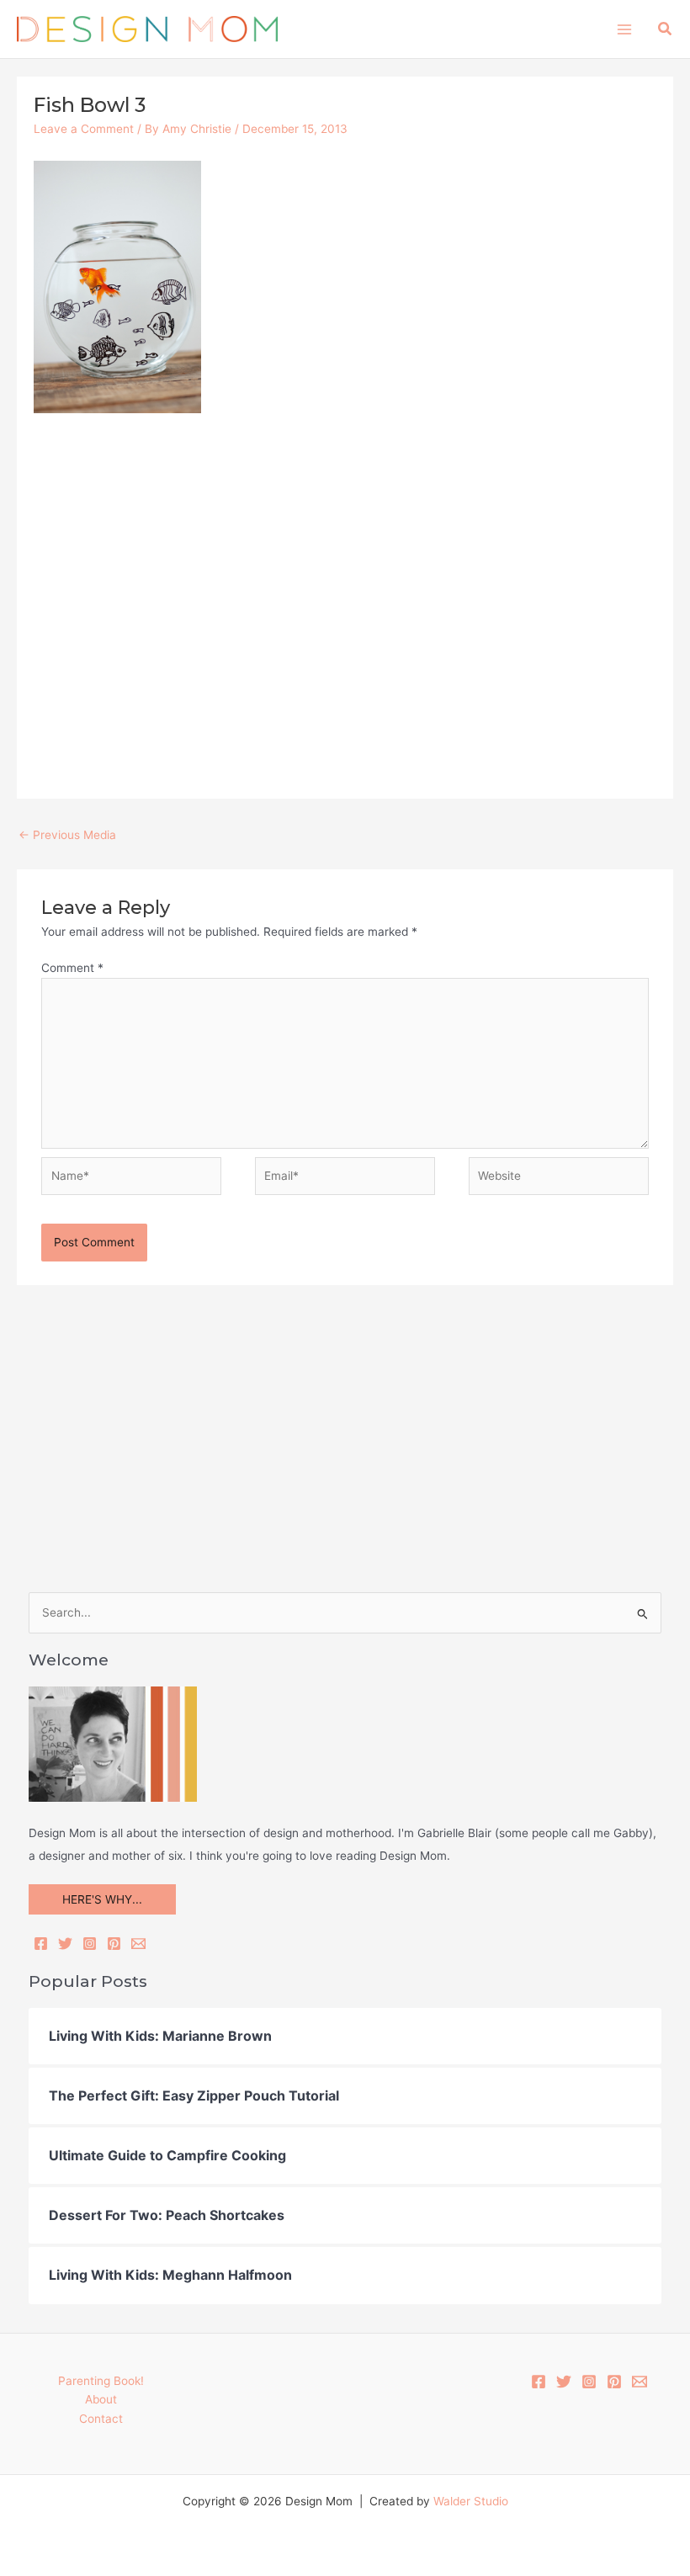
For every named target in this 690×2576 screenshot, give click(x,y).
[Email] (138, 1944)
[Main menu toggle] (624, 29)
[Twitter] (65, 1944)
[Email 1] (640, 2382)
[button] (666, 29)
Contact (101, 2419)
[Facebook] (41, 1944)
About (101, 2399)
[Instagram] (90, 1944)
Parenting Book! (101, 2381)
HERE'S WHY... (102, 1899)
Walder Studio (471, 2501)
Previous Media (67, 835)
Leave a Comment (84, 129)
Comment (72, 968)
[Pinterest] (114, 1944)
